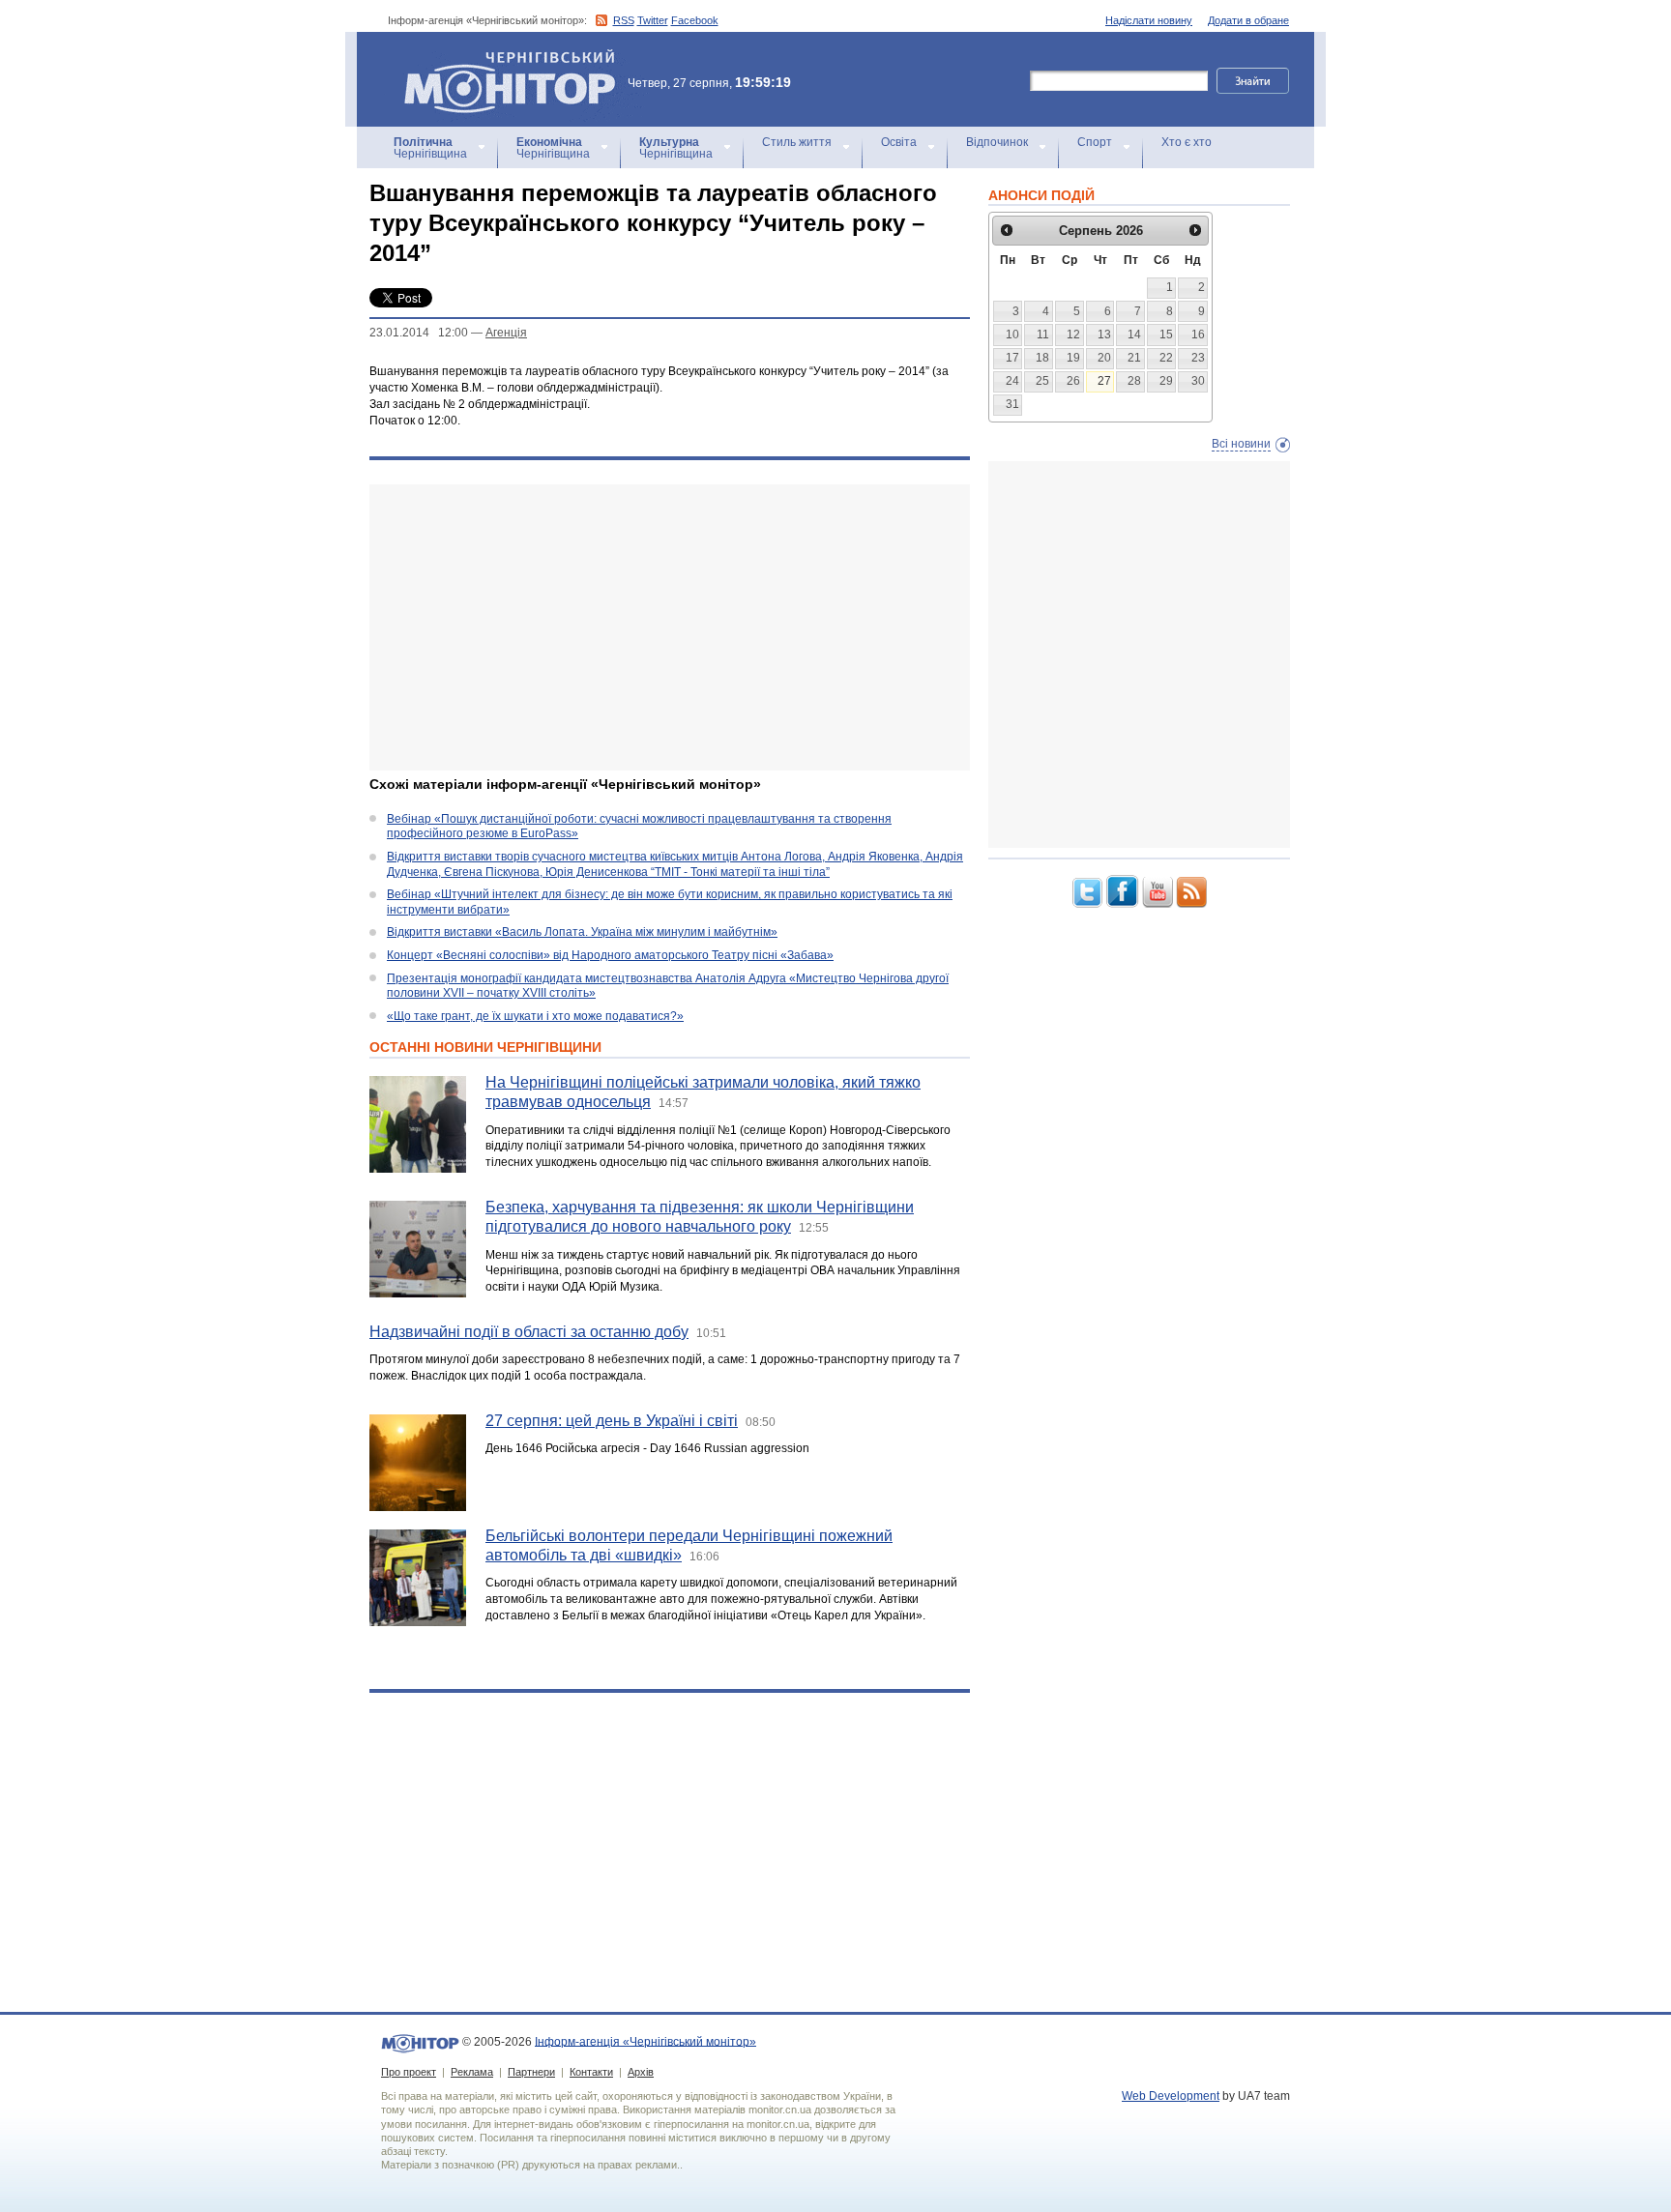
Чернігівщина (430, 148)
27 (1104, 381)
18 (1042, 358)
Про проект (409, 2072)
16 (1198, 335)
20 (1104, 358)
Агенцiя (506, 333)
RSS (624, 20)
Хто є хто (1187, 142)
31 (1012, 404)
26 (1073, 381)
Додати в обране (1248, 20)
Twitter (653, 20)
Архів (641, 2072)
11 (1043, 335)
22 (1166, 358)
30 (1198, 381)
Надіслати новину (1149, 20)
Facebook (695, 20)
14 (1134, 335)
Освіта (899, 142)
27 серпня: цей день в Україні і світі (612, 1421)
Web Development (1171, 2096)
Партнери (531, 2072)
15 (1166, 335)
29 (1166, 381)
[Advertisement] (670, 627)
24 (1012, 381)
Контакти (591, 2072)
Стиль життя (797, 142)
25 (1042, 381)
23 (1198, 358)
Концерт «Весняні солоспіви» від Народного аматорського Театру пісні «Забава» (610, 955)
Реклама (472, 2072)
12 (1073, 335)
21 (1134, 358)
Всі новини (1241, 444)
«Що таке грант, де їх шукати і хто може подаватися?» (535, 1016)
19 (1073, 358)
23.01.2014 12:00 (419, 333)
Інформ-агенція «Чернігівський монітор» (500, 58)
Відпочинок (997, 142)
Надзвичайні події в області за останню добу (529, 1332)
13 (1104, 335)
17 (1012, 358)
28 (1134, 381)
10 (1012, 335)
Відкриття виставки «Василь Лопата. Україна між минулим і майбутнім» (582, 932)
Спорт (1095, 142)
